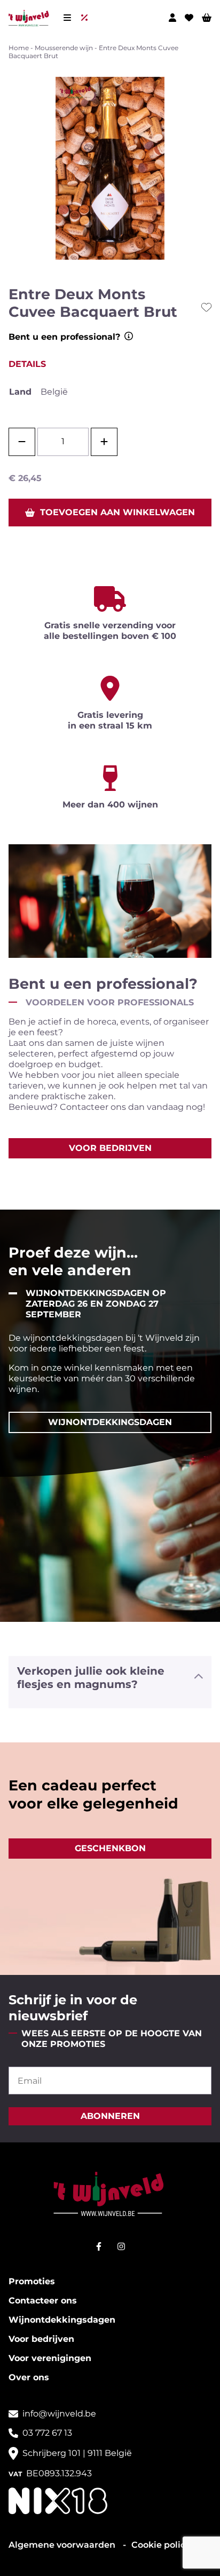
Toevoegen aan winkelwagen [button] (117, 512)
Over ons (29, 2377)
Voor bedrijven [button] (110, 1148)
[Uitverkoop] (87, 18)
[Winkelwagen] (207, 18)
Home (19, 48)
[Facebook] (99, 2246)
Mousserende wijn (64, 48)
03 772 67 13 (47, 2433)
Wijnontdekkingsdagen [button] (110, 1422)
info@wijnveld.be (59, 2414)
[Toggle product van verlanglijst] (206, 307)
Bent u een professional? (64, 337)
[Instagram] (121, 2246)
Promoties (32, 2281)
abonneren (110, 2116)
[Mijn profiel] (172, 18)
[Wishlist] (189, 18)
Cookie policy (161, 2545)
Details (27, 364)
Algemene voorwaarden (63, 2545)
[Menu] (67, 18)
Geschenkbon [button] (110, 1848)
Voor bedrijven (41, 2339)
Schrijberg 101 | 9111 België (77, 2453)
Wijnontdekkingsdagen (62, 2320)
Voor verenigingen (50, 2358)
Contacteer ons (43, 2301)
